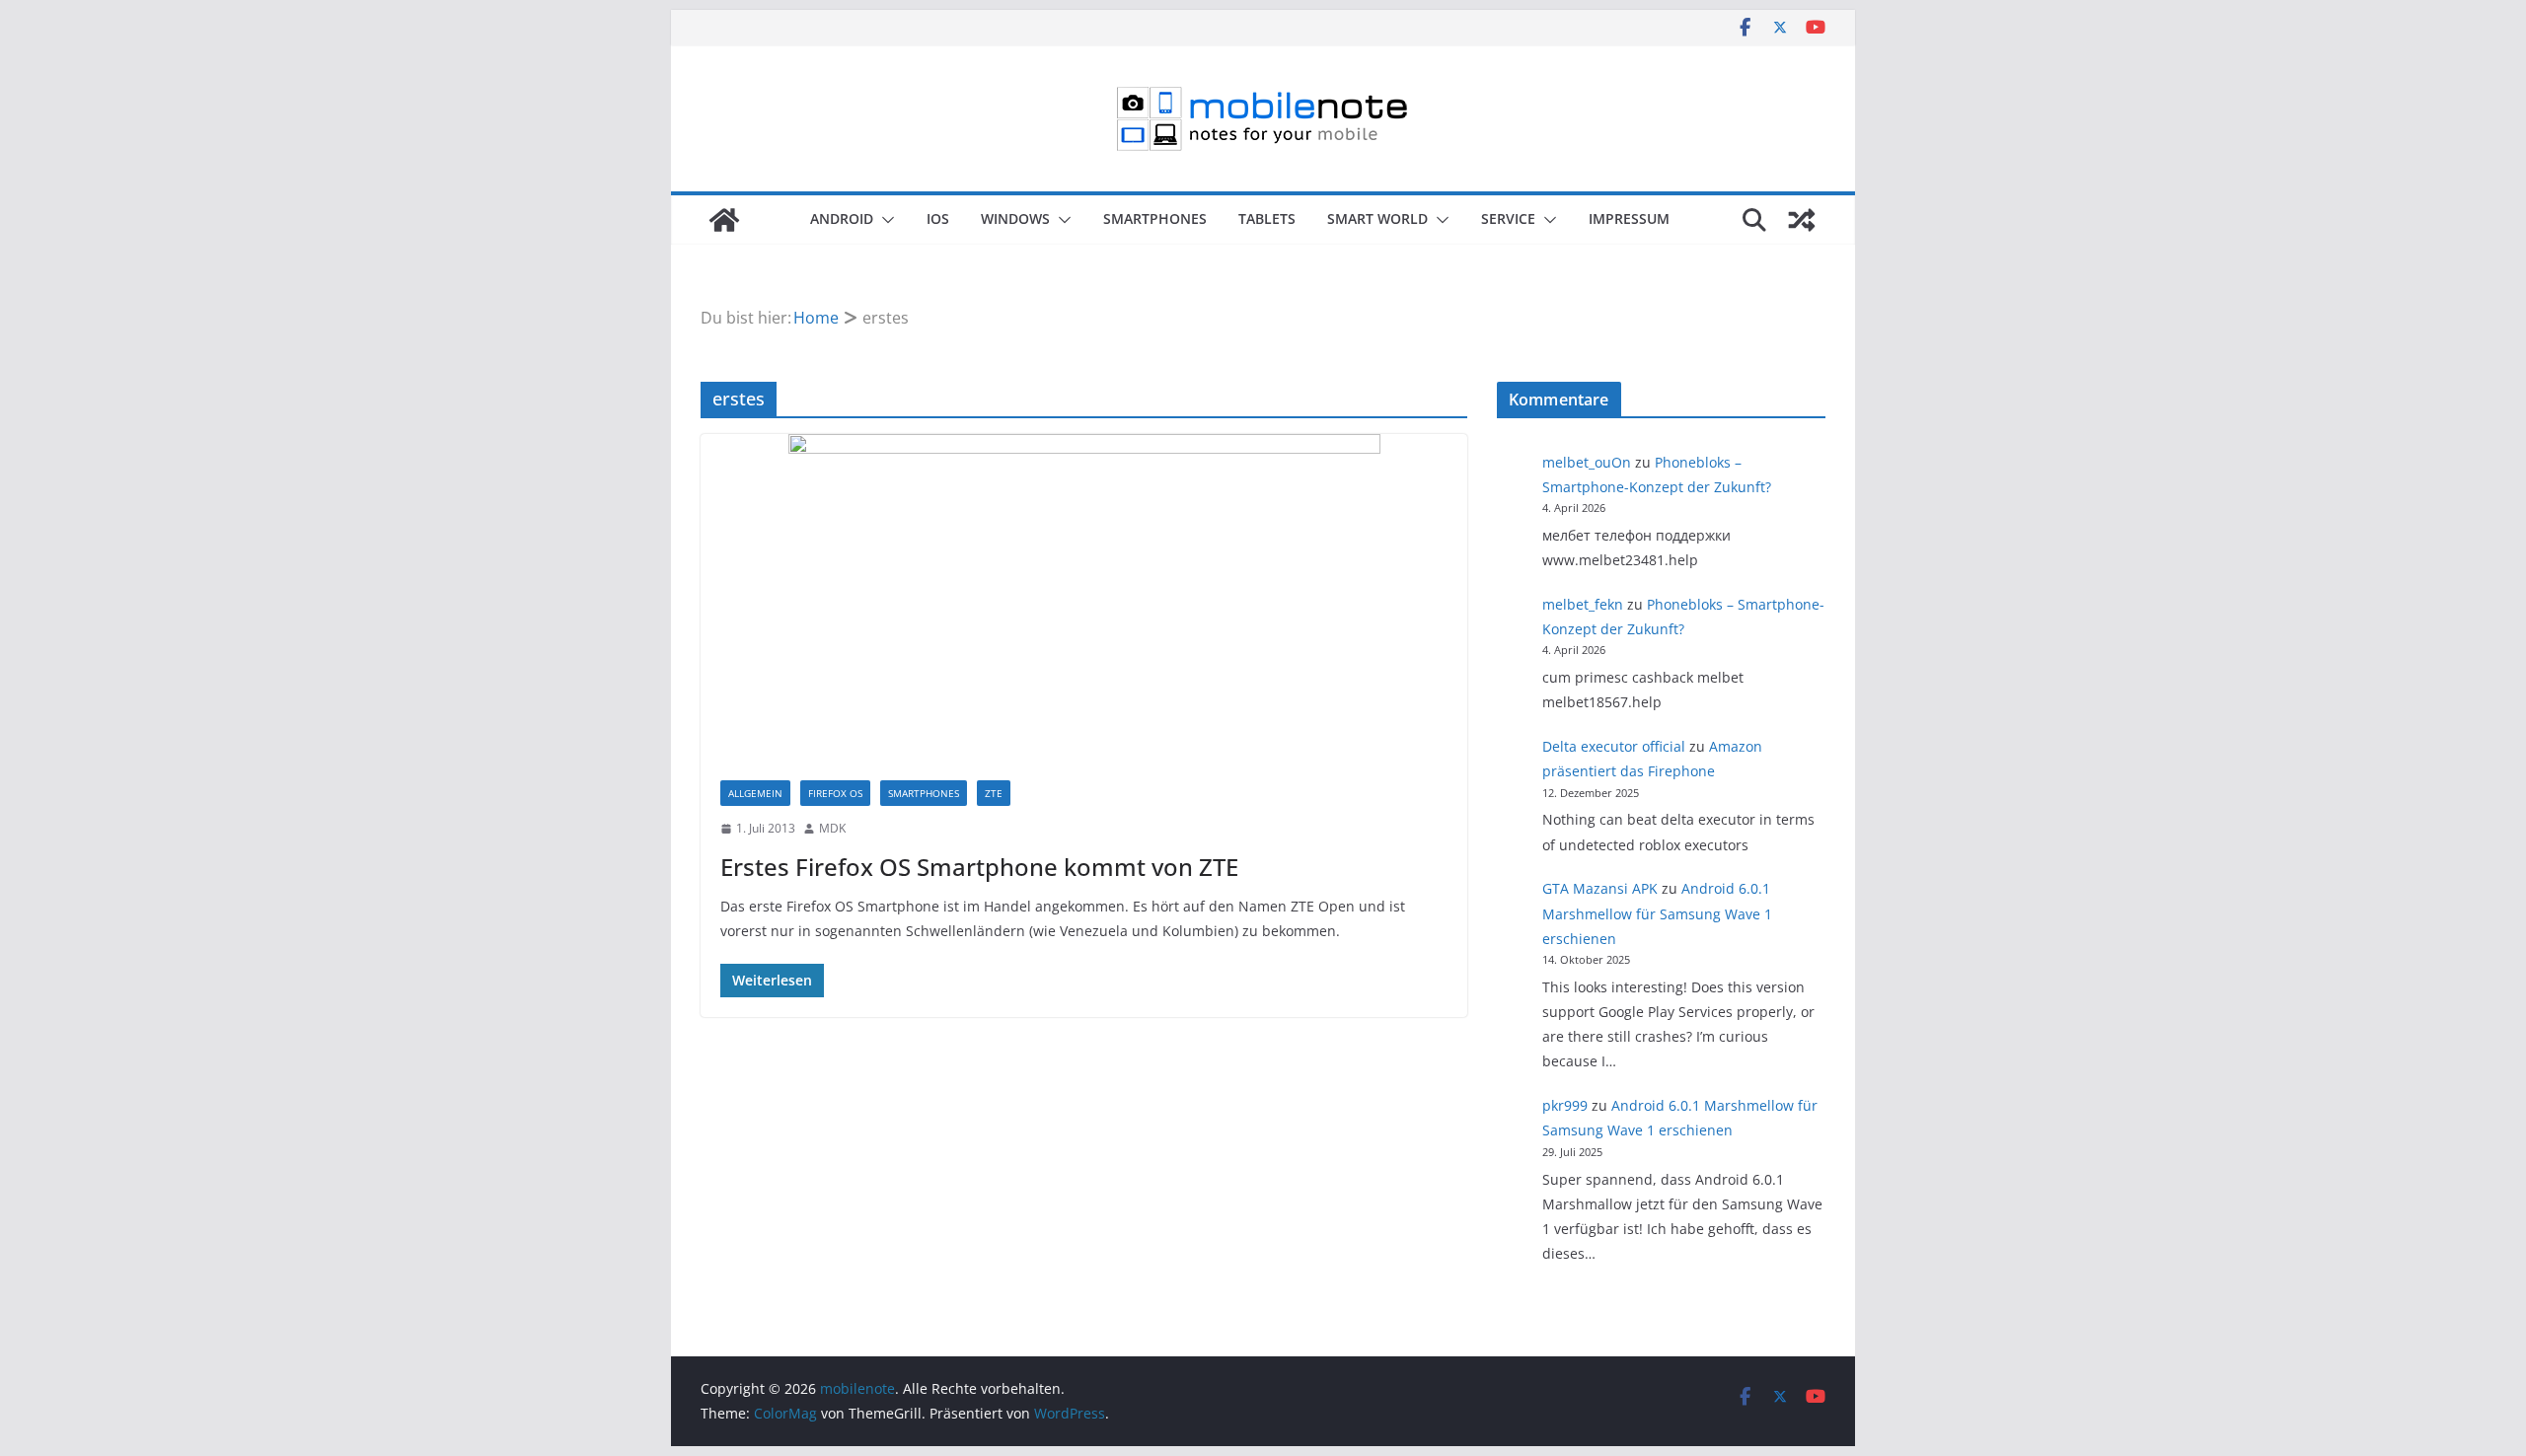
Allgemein (755, 793)
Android (842, 218)
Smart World (1377, 218)
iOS (938, 218)
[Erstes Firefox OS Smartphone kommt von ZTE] (1084, 597)
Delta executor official (1614, 746)
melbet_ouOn (1587, 462)
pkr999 (1565, 1105)
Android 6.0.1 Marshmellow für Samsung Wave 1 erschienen (1657, 913)
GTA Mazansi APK (1600, 888)
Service (1508, 218)
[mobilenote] (724, 220)
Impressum (1629, 218)
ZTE (994, 793)
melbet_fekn (1583, 604)
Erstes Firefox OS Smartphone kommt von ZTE (979, 867)
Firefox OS (835, 793)
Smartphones (1155, 218)
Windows (1015, 218)
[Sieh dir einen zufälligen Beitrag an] (1802, 220)
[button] (884, 220)
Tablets (1267, 218)
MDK (832, 828)
